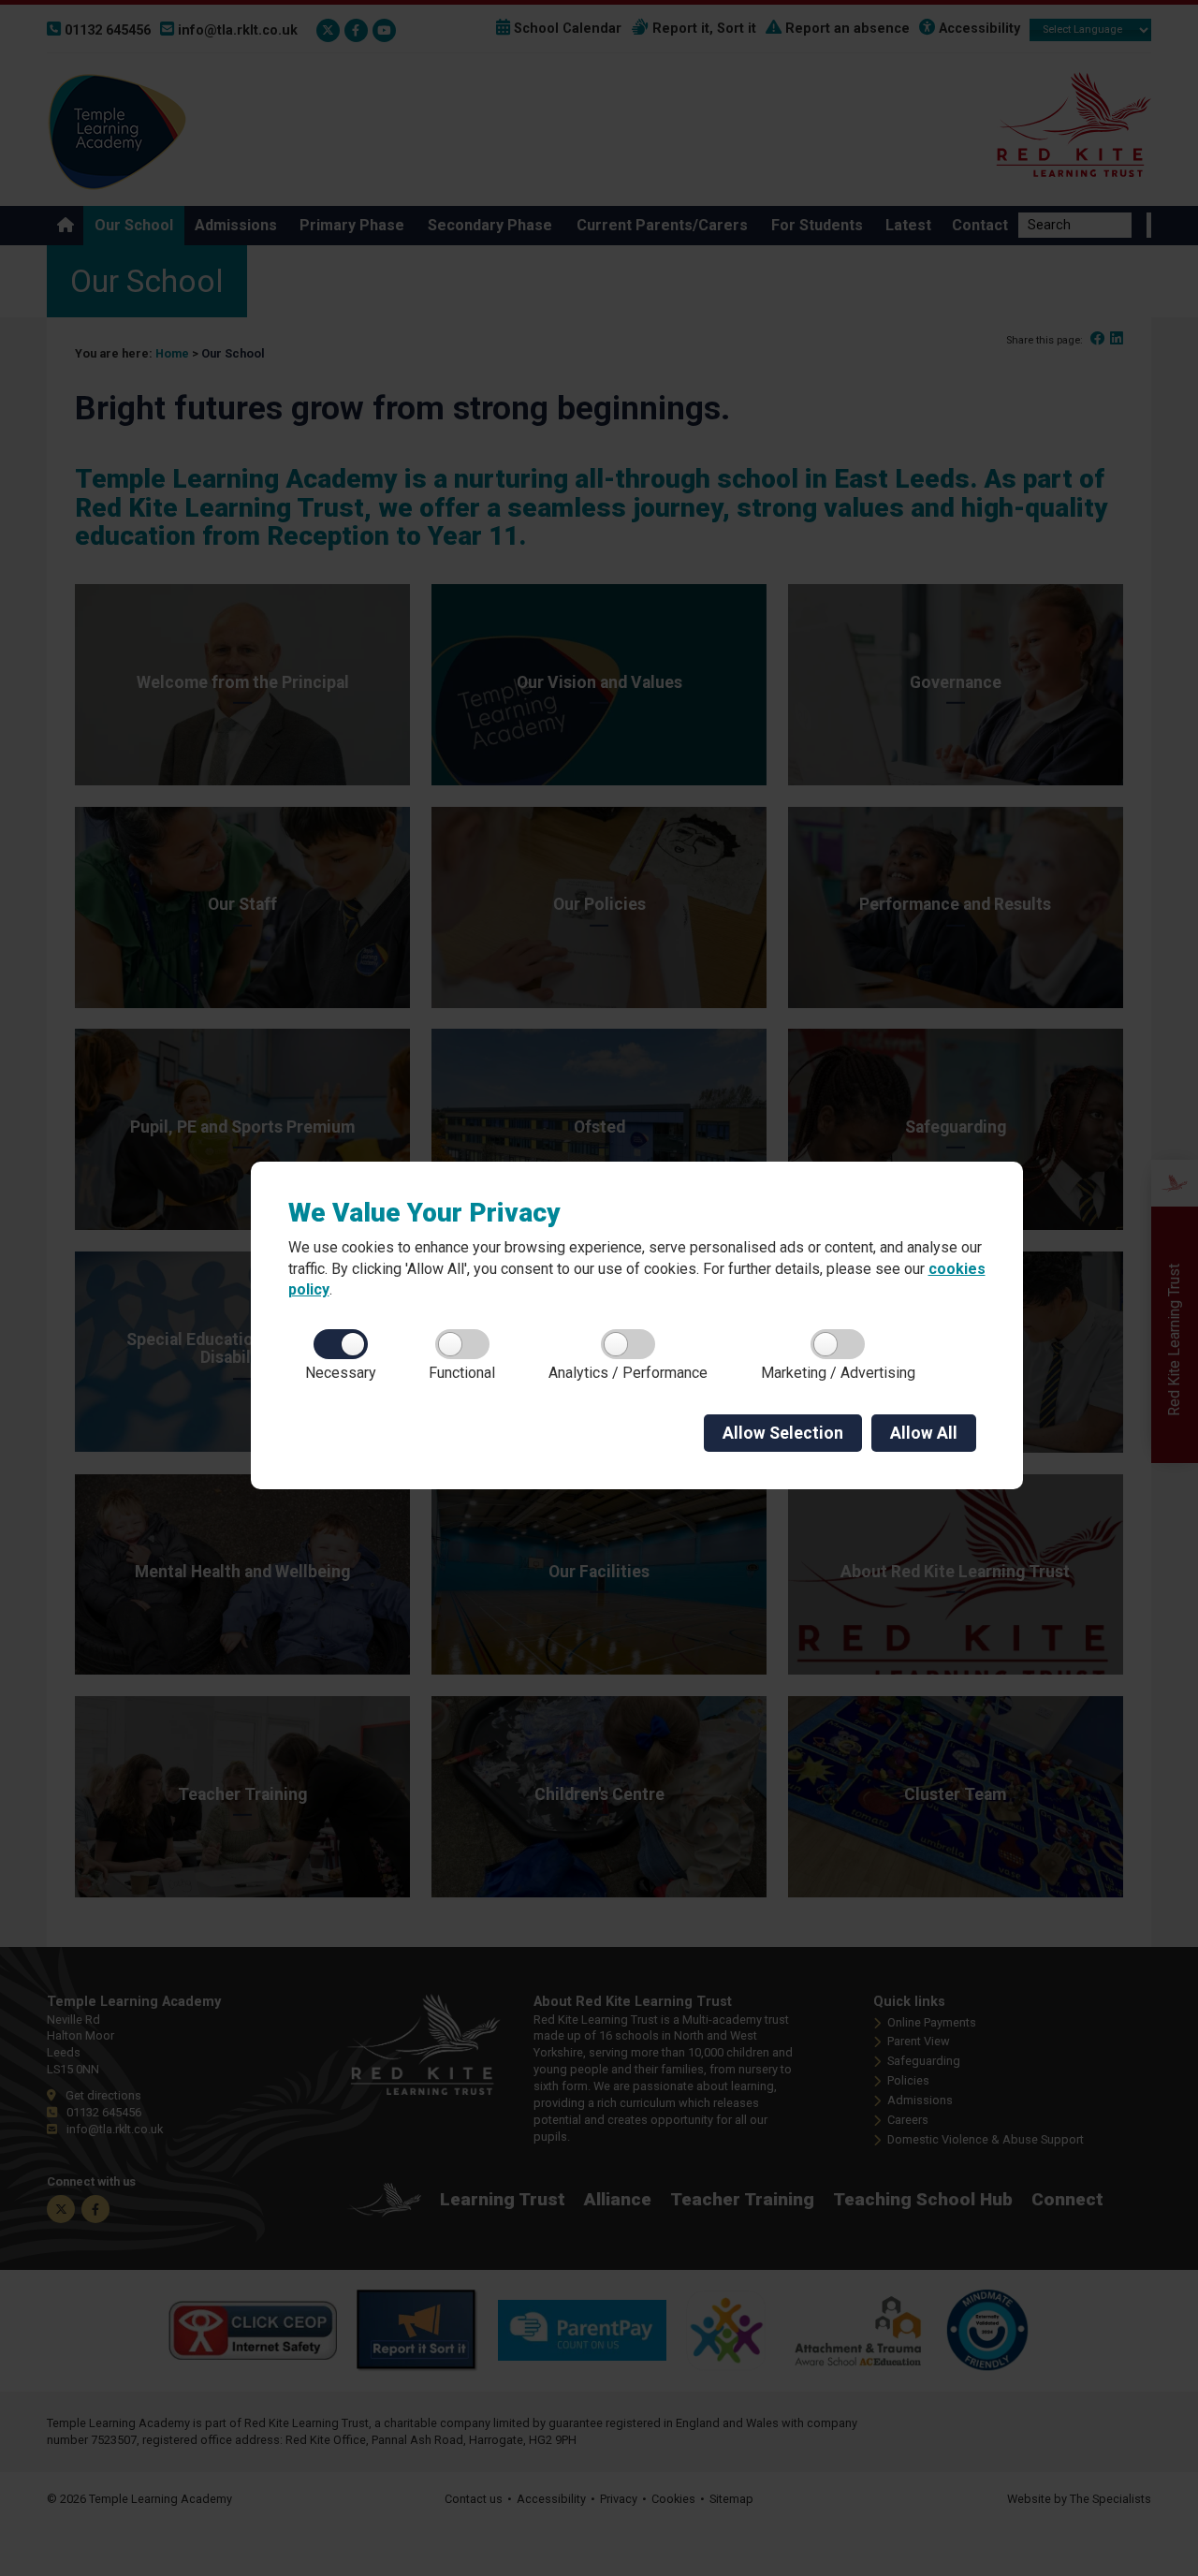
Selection (783, 1433)
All (924, 1433)
